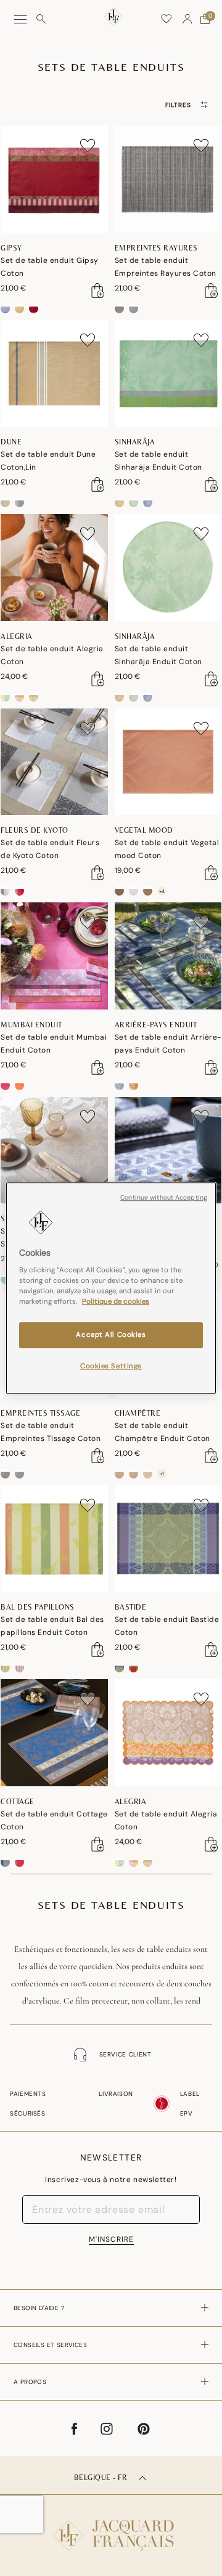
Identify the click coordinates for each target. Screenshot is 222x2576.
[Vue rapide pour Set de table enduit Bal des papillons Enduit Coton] (98, 1650)
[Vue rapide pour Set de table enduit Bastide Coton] (212, 1650)
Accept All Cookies (111, 1335)
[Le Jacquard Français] (111, 2526)
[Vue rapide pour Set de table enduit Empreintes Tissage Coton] (98, 1456)
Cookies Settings (111, 1366)
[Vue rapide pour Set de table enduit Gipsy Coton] (98, 291)
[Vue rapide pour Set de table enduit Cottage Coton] (98, 1844)
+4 (162, 891)
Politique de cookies (116, 1302)
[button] (187, 19)
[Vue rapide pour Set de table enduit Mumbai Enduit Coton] (98, 1067)
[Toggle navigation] (20, 19)
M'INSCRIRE (111, 2239)
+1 (162, 1474)
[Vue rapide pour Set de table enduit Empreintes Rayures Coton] (212, 291)
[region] (111, 1288)
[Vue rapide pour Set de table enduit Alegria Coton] (98, 679)
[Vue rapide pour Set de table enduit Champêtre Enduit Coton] (212, 1456)
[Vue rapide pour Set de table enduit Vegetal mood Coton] (212, 873)
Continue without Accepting (164, 1198)
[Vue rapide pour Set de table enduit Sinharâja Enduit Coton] (212, 484)
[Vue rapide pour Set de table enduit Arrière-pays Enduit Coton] (212, 1067)
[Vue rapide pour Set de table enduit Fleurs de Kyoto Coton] (98, 873)
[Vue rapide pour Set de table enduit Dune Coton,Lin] (98, 484)
